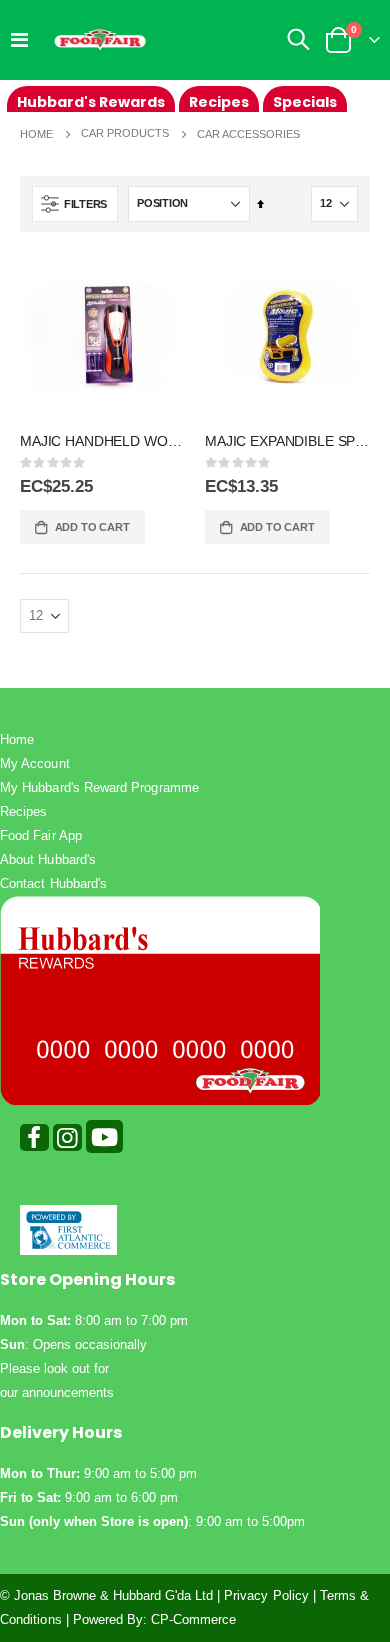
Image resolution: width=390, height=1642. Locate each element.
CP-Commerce (194, 1619)
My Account (35, 763)
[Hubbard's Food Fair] (100, 40)
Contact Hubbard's (53, 883)
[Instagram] (67, 1141)
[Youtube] (104, 1141)
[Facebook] (34, 1141)
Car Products (125, 133)
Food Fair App (41, 835)
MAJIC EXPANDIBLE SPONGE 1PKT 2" (287, 441)
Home (36, 134)
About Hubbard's (48, 859)
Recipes (23, 811)
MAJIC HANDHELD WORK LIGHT (102, 441)
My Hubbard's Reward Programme (99, 787)
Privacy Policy (266, 1595)
